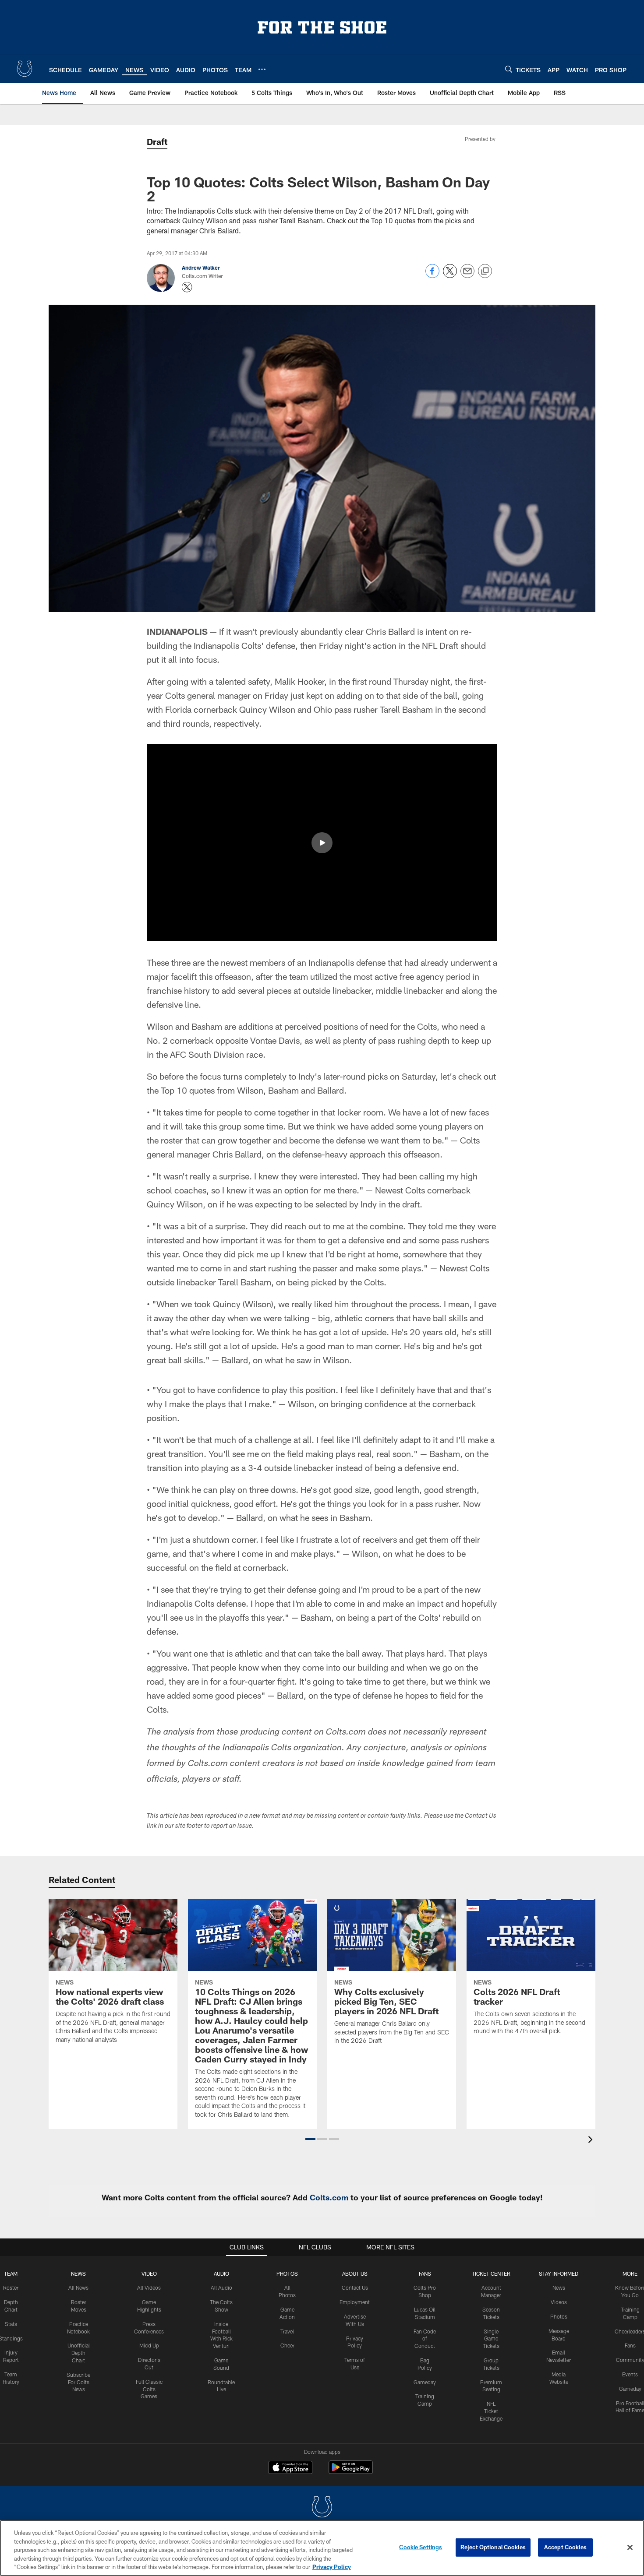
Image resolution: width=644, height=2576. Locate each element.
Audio (221, 2273)
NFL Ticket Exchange (491, 2411)
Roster (11, 2287)
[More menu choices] (262, 69)
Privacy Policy (332, 2567)
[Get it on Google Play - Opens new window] (351, 2472)
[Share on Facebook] (432, 276)
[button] (322, 843)
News (78, 2273)
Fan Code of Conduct (425, 2339)
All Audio (221, 2287)
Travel (287, 2331)
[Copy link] (485, 271)
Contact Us (355, 2287)
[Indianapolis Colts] (322, 2508)
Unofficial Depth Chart (79, 2353)
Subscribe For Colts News (78, 2382)
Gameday (425, 2382)
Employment (355, 2302)
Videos (559, 2302)
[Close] (630, 2548)
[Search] (509, 69)
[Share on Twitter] (450, 276)
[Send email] (467, 276)
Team (11, 2273)
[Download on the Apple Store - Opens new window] (290, 2468)
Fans (630, 2345)
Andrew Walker (201, 267)
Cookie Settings (421, 2547)
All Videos (149, 2287)
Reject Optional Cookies (493, 2547)
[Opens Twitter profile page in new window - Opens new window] (187, 287)
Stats (11, 2324)
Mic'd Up (149, 2345)
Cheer (287, 2345)
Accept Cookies (565, 2547)
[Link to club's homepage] (25, 69)
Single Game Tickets (491, 2339)
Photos (287, 2273)
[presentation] (592, 2141)
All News (78, 2287)
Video (149, 2273)
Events (630, 2374)
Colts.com (329, 2197)
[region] (322, 2548)
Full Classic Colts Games (149, 2389)
